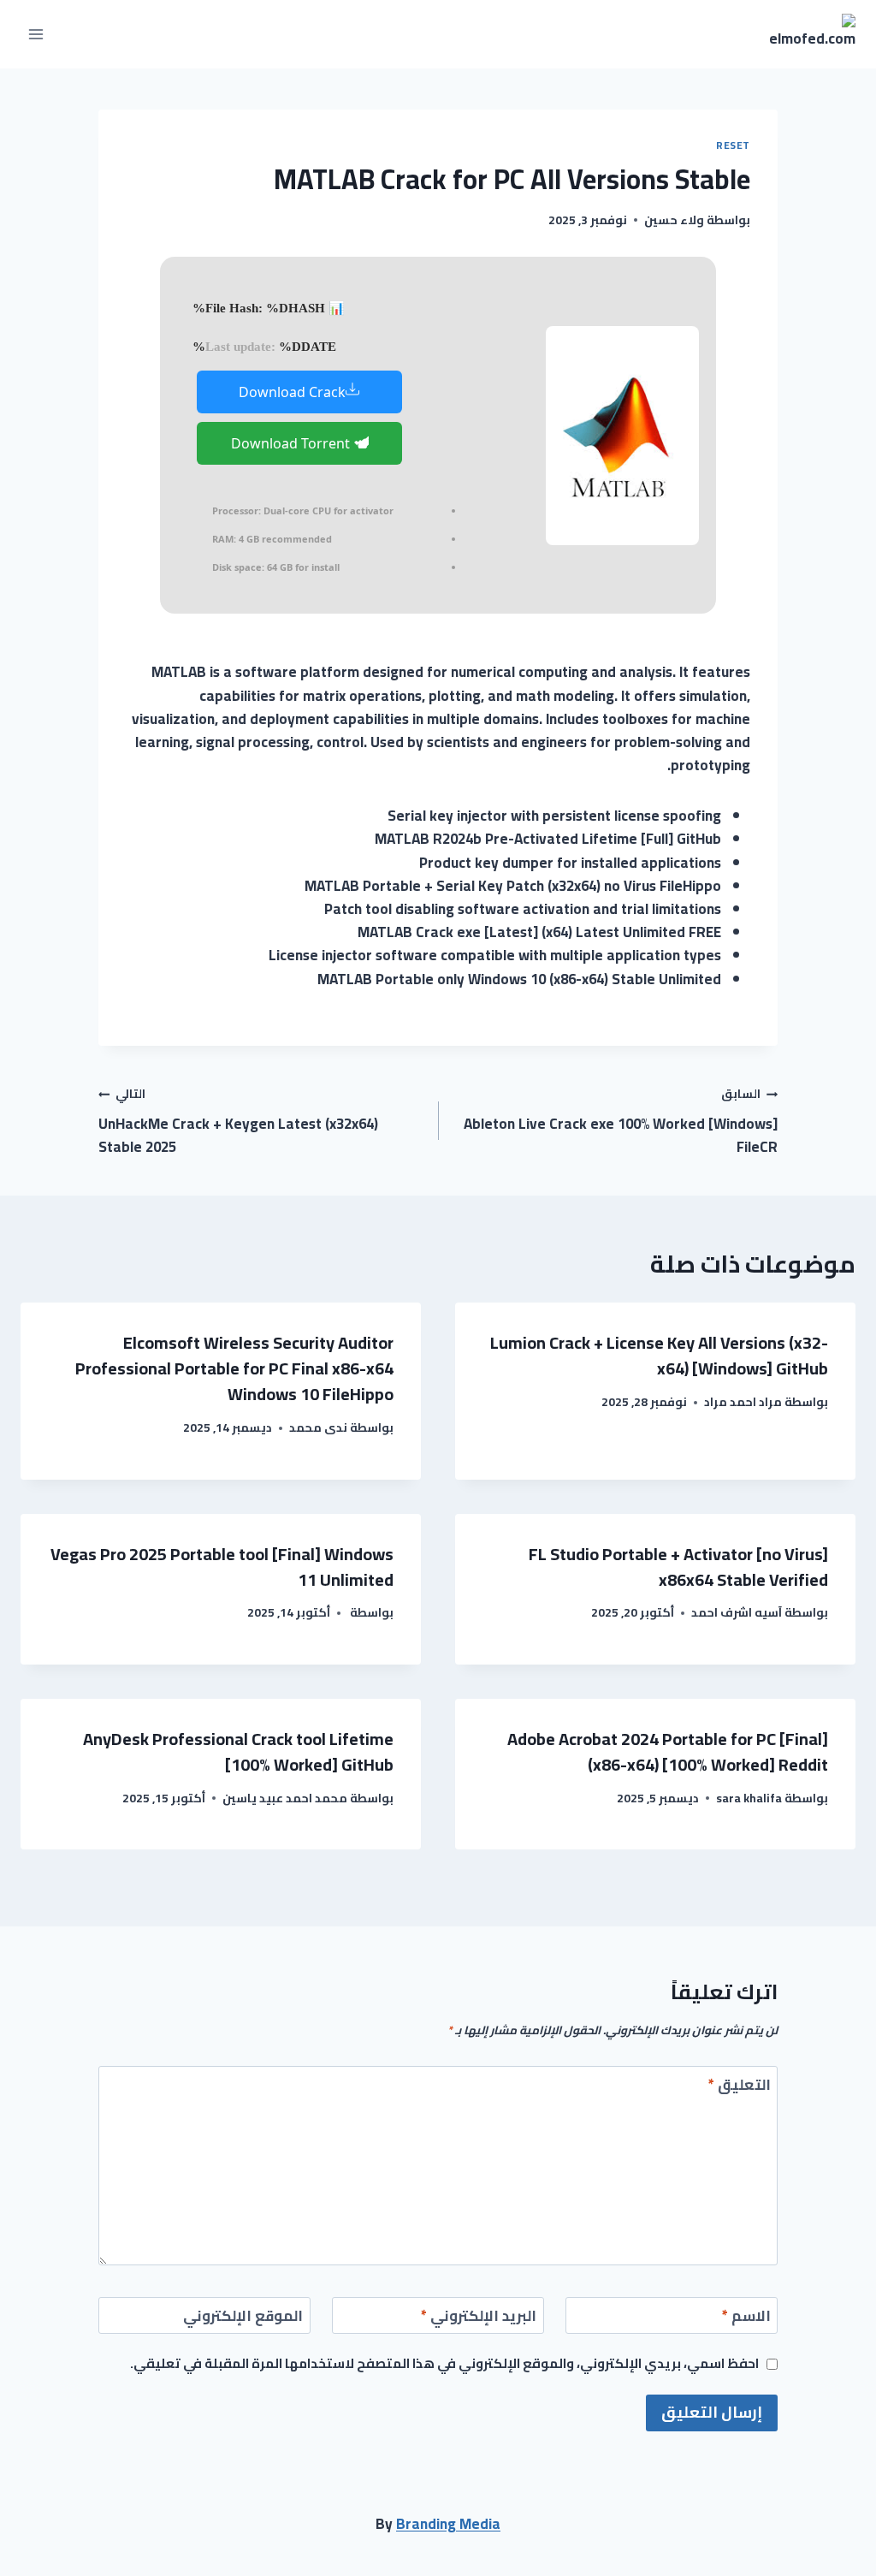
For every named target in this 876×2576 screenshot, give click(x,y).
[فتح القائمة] (36, 34)
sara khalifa (749, 1798)
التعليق (740, 2087)
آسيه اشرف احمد (737, 1612)
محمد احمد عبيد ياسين (285, 1798)
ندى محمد (318, 1427)
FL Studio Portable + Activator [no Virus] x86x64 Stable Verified (678, 1567)
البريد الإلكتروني (479, 2318)
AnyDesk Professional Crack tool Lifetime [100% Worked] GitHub (238, 1751)
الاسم (746, 2318)
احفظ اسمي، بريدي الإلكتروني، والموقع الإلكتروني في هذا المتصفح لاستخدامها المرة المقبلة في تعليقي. (444, 2364)
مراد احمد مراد (743, 1402)
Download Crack (292, 392)
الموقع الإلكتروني (243, 2318)
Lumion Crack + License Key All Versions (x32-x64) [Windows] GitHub (659, 1355)
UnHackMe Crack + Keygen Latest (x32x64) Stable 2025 (238, 1121)
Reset (733, 145)
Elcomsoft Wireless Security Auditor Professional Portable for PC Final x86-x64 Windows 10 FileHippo (234, 1368)
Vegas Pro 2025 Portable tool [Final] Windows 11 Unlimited (222, 1567)
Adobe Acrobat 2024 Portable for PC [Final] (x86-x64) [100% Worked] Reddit (668, 1751)
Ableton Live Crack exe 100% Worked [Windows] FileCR (621, 1121)
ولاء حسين (674, 220)
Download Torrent (292, 443)
